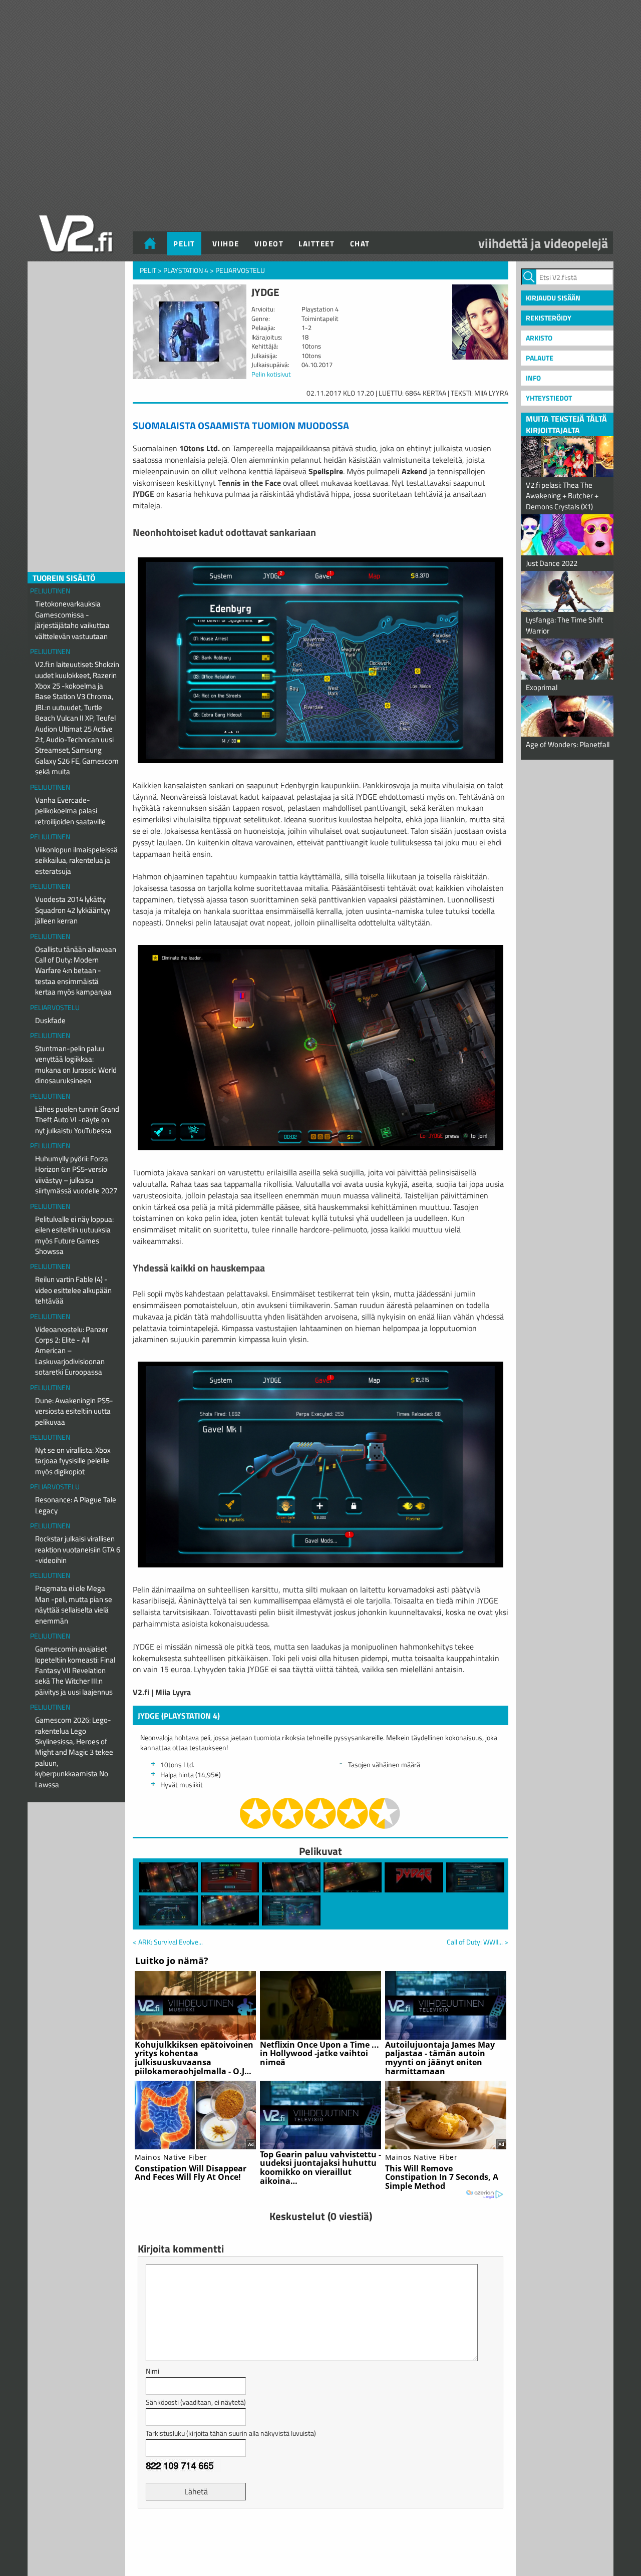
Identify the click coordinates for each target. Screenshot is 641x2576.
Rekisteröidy (549, 318)
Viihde (226, 244)
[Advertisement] (320, 2541)
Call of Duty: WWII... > (477, 1942)
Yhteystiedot (549, 398)
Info (533, 378)
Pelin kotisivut (271, 374)
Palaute (540, 358)
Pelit (184, 244)
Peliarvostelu (55, 1007)
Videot (269, 244)
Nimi (152, 2371)
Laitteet (316, 244)
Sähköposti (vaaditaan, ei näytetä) (196, 2402)
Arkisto (539, 338)
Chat (360, 244)
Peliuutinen (50, 591)
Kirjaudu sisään (553, 298)
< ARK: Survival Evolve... (168, 1942)
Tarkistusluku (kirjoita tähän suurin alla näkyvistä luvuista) (231, 2433)
